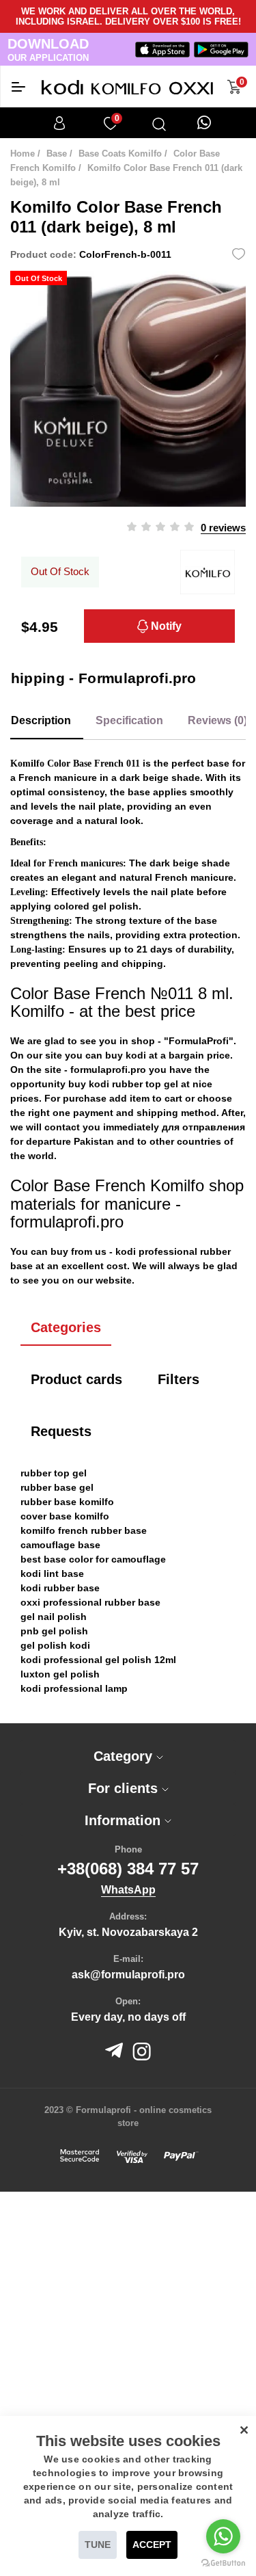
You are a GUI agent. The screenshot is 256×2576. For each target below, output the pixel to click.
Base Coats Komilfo (120, 154)
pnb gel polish (54, 1631)
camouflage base (60, 1545)
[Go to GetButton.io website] (223, 2562)
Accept (152, 2545)
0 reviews (223, 528)
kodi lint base (52, 1574)
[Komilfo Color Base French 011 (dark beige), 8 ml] (128, 389)
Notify (165, 626)
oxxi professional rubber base (90, 1602)
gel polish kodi (55, 1645)
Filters (179, 1379)
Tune (98, 2545)
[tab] (128, 1756)
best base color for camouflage (93, 1559)
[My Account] (59, 123)
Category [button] (125, 1756)
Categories (66, 1327)
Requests (61, 1431)
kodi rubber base (60, 1588)
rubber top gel (54, 1473)
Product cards (76, 1379)
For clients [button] (125, 1788)
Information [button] (125, 1820)
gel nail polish (54, 1617)
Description (41, 720)
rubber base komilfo (67, 1502)
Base (57, 154)
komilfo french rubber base (84, 1530)
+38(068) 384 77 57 (128, 1869)
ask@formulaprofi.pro (128, 1975)
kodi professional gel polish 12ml (98, 1660)
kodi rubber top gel (133, 1084)
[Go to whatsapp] (223, 2536)
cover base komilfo (65, 1516)
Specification (129, 720)
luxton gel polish (60, 1674)
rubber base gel (57, 1487)
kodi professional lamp (74, 1688)
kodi (136, 1055)
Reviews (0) (217, 720)
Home (23, 154)
